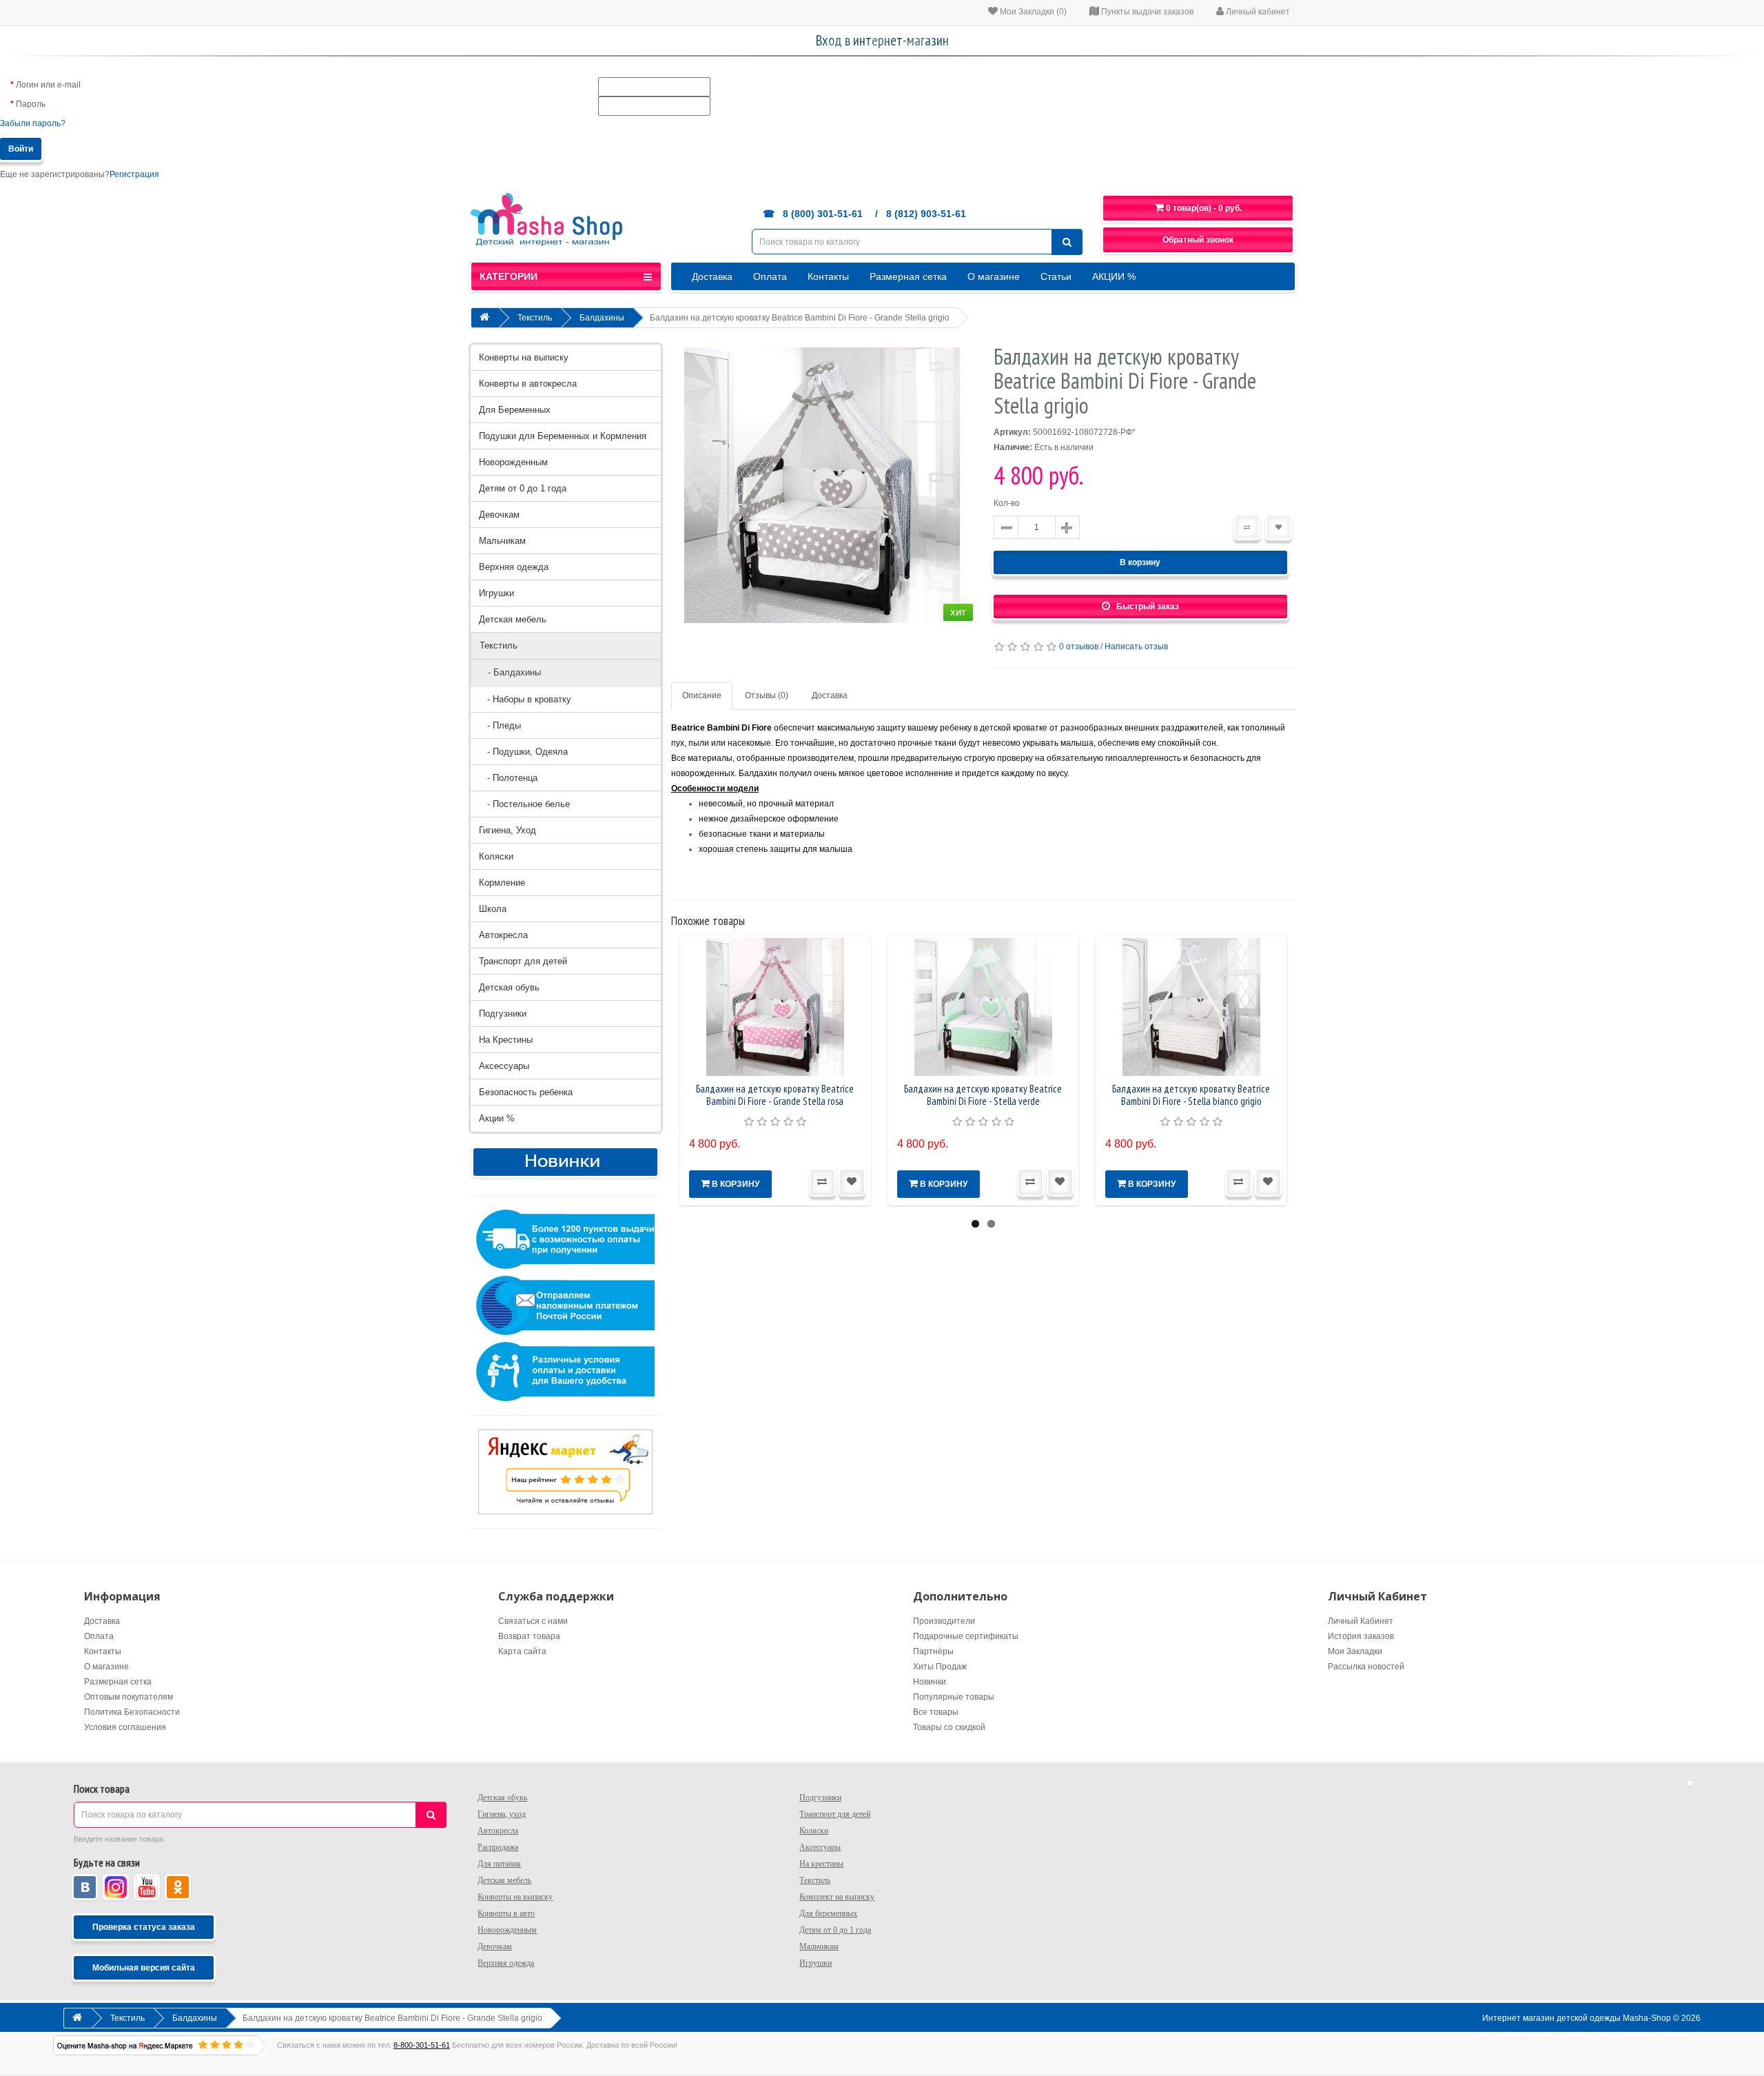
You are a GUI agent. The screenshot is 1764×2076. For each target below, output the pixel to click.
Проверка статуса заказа (144, 1927)
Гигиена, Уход (507, 830)
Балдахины (602, 318)
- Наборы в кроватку (525, 699)
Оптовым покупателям (129, 1697)
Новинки (930, 1682)
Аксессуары (504, 1066)
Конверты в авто (506, 1913)
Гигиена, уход (502, 1814)
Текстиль (535, 318)
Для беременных (828, 1913)
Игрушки (496, 593)
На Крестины (506, 1040)
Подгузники (503, 1014)
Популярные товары (954, 1697)
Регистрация (134, 174)
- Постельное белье (524, 804)
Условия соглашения (125, 1727)
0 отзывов (1079, 647)
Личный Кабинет (1361, 1621)
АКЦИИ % (1114, 276)
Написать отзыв (1136, 647)
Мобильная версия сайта (144, 1968)
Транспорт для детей (523, 961)
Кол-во (1007, 503)
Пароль (31, 104)
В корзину (1140, 562)
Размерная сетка (908, 276)
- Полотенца (508, 778)
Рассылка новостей (1366, 1667)
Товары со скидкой (949, 1727)
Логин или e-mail (48, 85)
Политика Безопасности (132, 1712)
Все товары (936, 1712)
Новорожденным (513, 462)
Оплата (770, 276)
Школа (493, 909)
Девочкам (499, 515)
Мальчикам (502, 541)
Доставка (712, 276)
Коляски (496, 856)
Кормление (502, 883)
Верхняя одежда (514, 567)
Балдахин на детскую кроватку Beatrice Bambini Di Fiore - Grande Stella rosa (775, 1095)
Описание (702, 695)
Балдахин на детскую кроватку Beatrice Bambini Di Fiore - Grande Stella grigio (800, 318)
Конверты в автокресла (528, 384)
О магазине (994, 276)
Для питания (499, 1864)
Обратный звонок (1198, 240)
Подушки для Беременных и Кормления (563, 436)
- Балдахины (510, 672)
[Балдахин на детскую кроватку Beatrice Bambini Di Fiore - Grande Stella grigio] (822, 485)
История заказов (1361, 1636)
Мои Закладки (1355, 1651)
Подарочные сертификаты (966, 1636)
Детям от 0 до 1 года (523, 488)
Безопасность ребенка (526, 1092)
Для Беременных (515, 410)
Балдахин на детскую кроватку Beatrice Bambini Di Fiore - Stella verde (983, 1095)
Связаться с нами (533, 1621)
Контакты (828, 276)
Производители (944, 1621)
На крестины (821, 1864)
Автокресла (503, 935)
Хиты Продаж (940, 1667)
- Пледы (500, 725)
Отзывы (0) (767, 695)
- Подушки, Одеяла (523, 752)
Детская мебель (513, 619)
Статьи (1056, 276)
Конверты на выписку (524, 357)
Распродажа (498, 1847)
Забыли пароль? (33, 123)
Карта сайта (522, 1651)
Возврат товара (529, 1636)
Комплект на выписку (837, 1897)
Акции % (497, 1118)
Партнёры (933, 1651)
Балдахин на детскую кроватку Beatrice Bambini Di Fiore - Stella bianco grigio (1191, 1095)
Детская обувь (509, 987)
